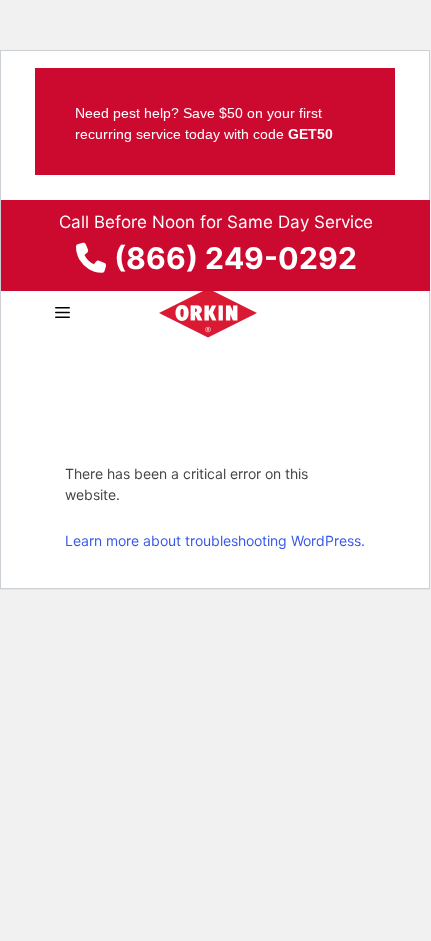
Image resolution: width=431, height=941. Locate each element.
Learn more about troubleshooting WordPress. (215, 540)
